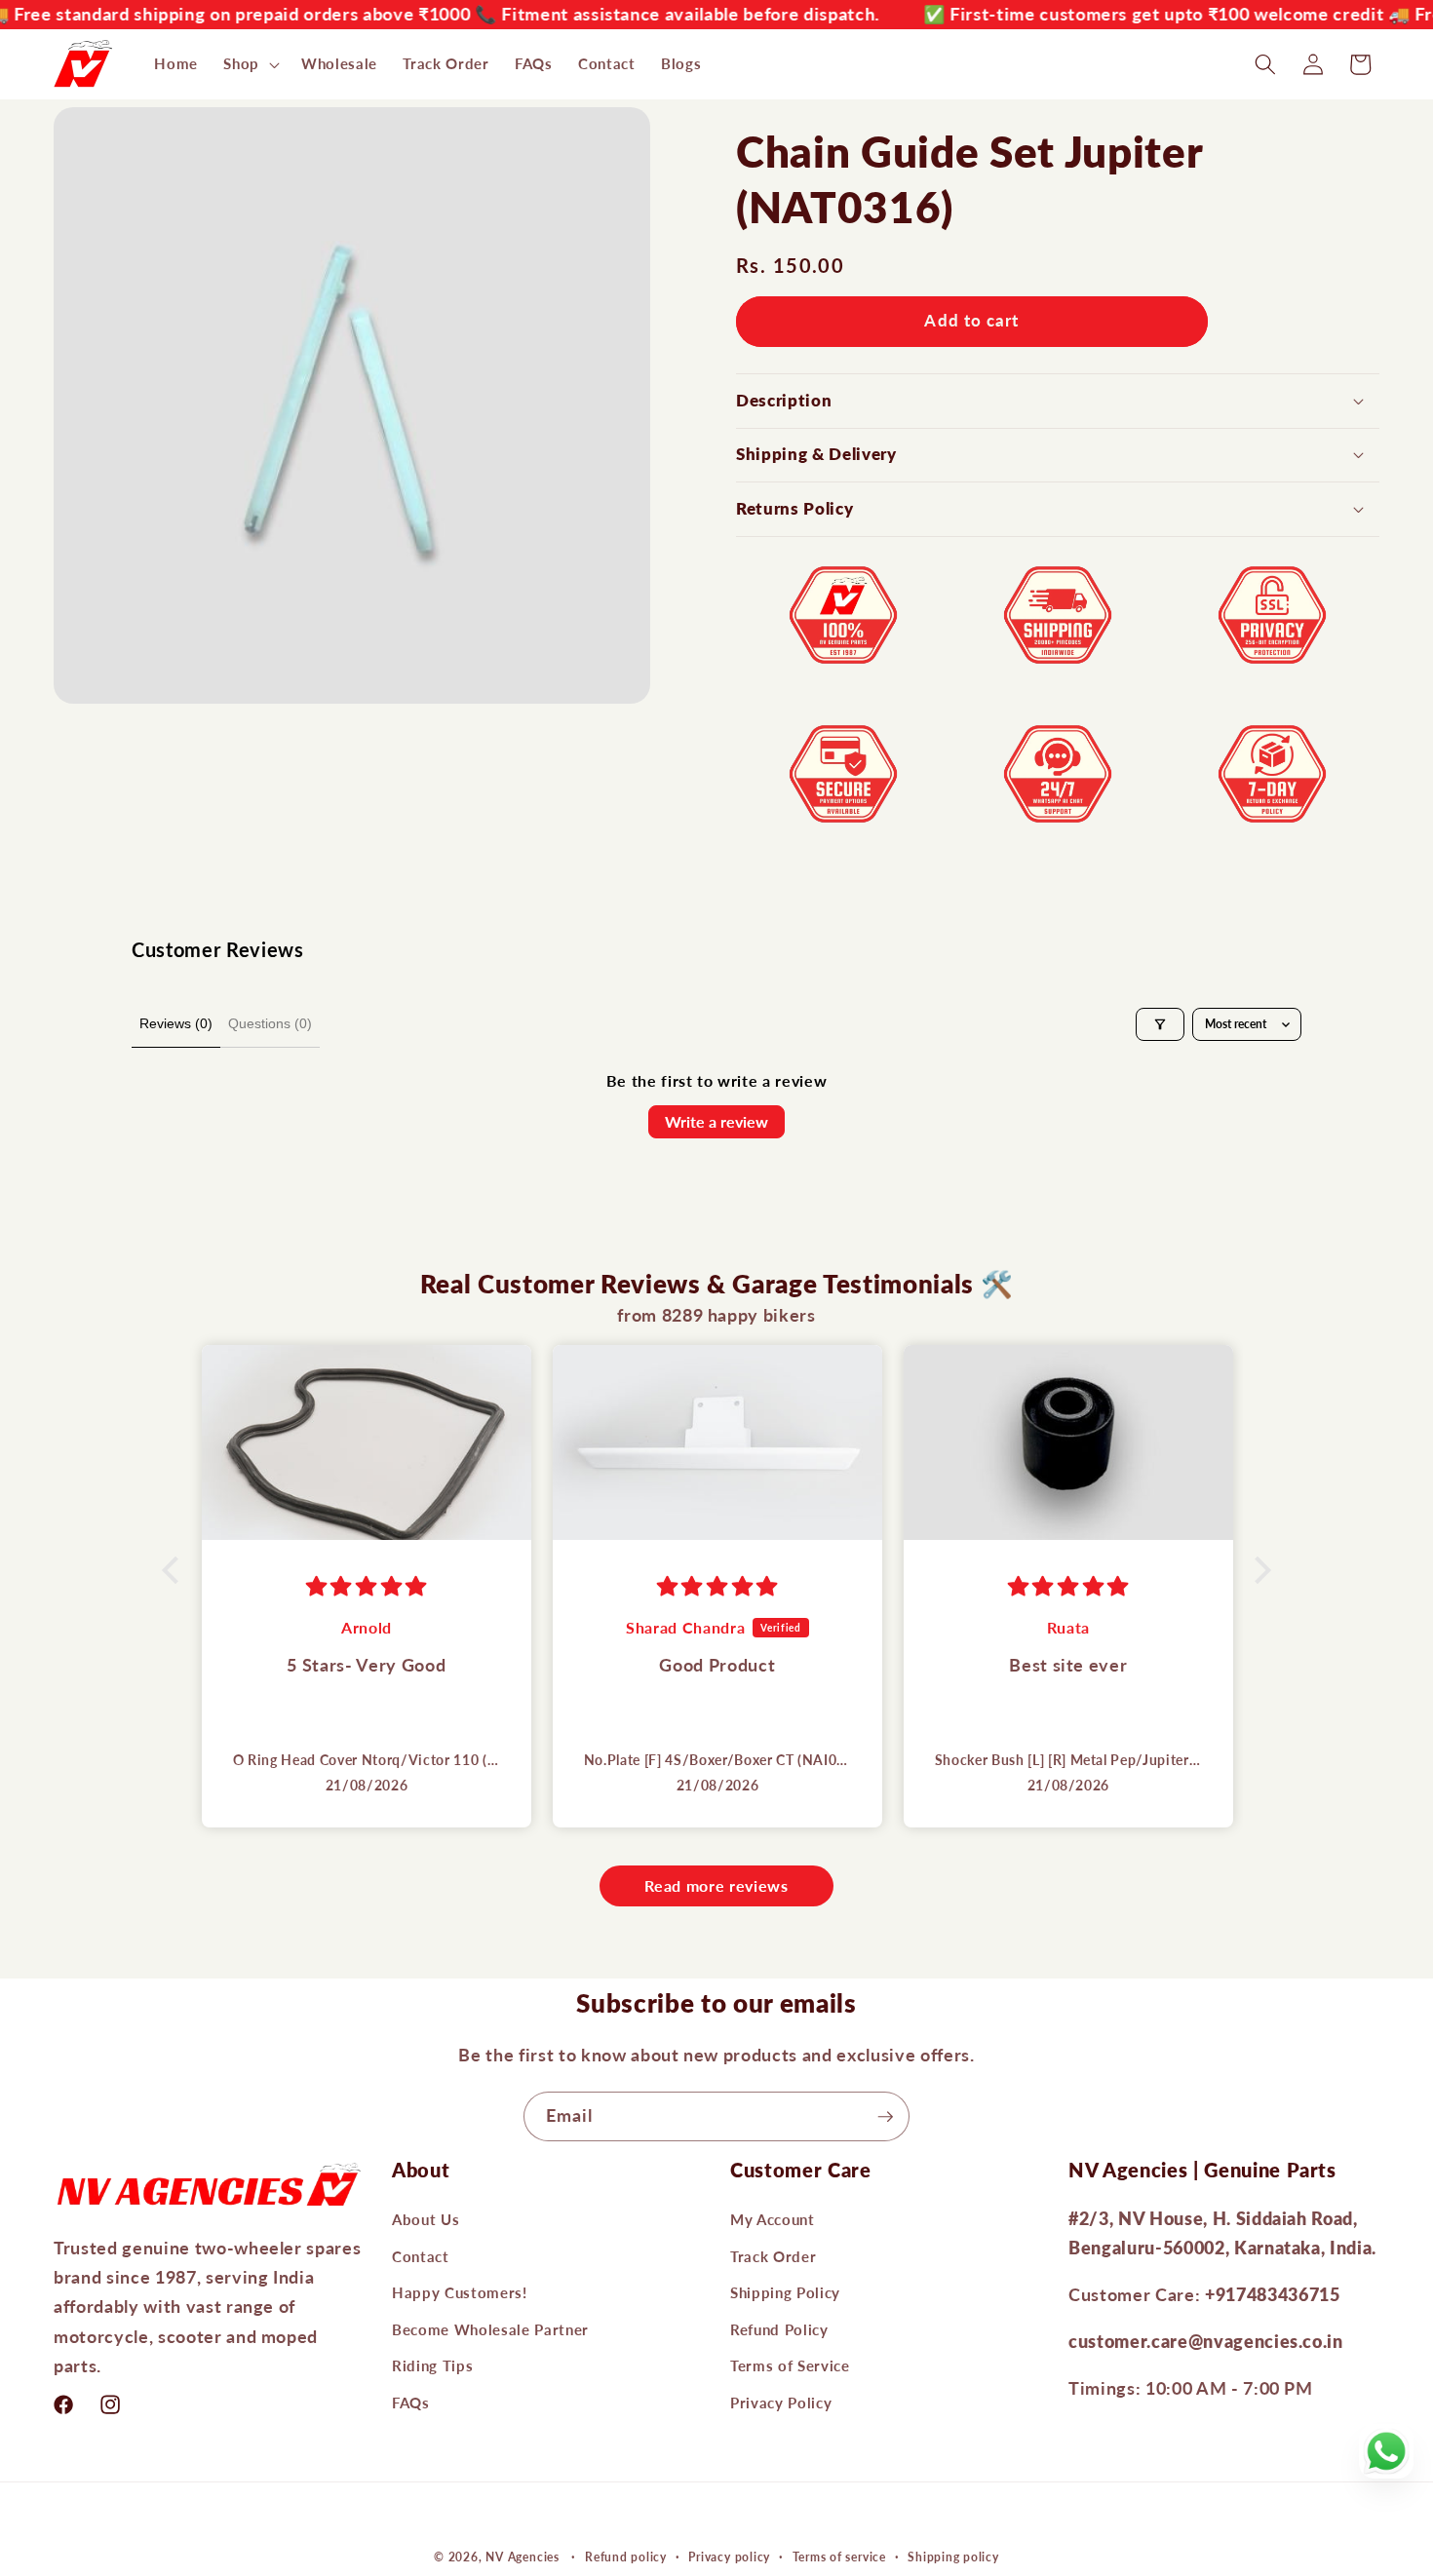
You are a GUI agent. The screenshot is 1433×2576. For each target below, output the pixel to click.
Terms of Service (790, 2365)
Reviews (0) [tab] (176, 1023)
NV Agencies (522, 2557)
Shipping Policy (785, 2292)
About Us (426, 2219)
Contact (421, 2255)
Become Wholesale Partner (490, 2328)
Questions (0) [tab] (270, 1023)
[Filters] (1160, 1024)
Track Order (773, 2255)
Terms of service (839, 2557)
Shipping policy (953, 2557)
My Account (773, 2219)
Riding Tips (432, 2365)
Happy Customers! (460, 2292)
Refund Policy (779, 2328)
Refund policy (626, 2557)
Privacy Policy (781, 2403)
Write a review (716, 1121)
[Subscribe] (885, 2117)
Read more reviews (716, 1885)
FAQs (411, 2403)
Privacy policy (729, 2557)
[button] (250, 64)
